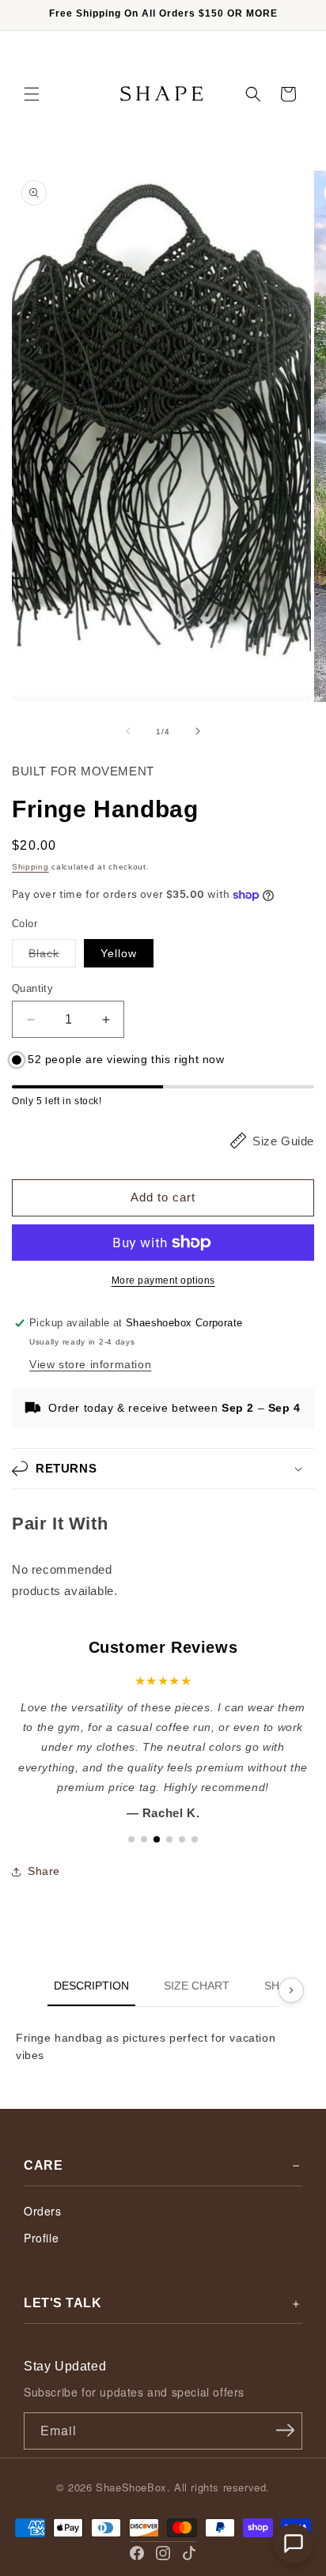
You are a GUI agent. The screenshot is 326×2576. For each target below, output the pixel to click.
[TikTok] (189, 2553)
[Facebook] (137, 2553)
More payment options (163, 1280)
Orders (43, 2211)
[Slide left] (128, 731)
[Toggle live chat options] (294, 2544)
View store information (90, 1364)
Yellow (119, 953)
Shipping (30, 867)
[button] (32, 94)
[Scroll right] (291, 1990)
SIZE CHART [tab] (197, 1986)
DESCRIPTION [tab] (91, 1986)
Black (52, 957)
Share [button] (44, 1871)
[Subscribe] (285, 2430)
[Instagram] (163, 2553)
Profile (41, 2238)
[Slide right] (198, 731)
